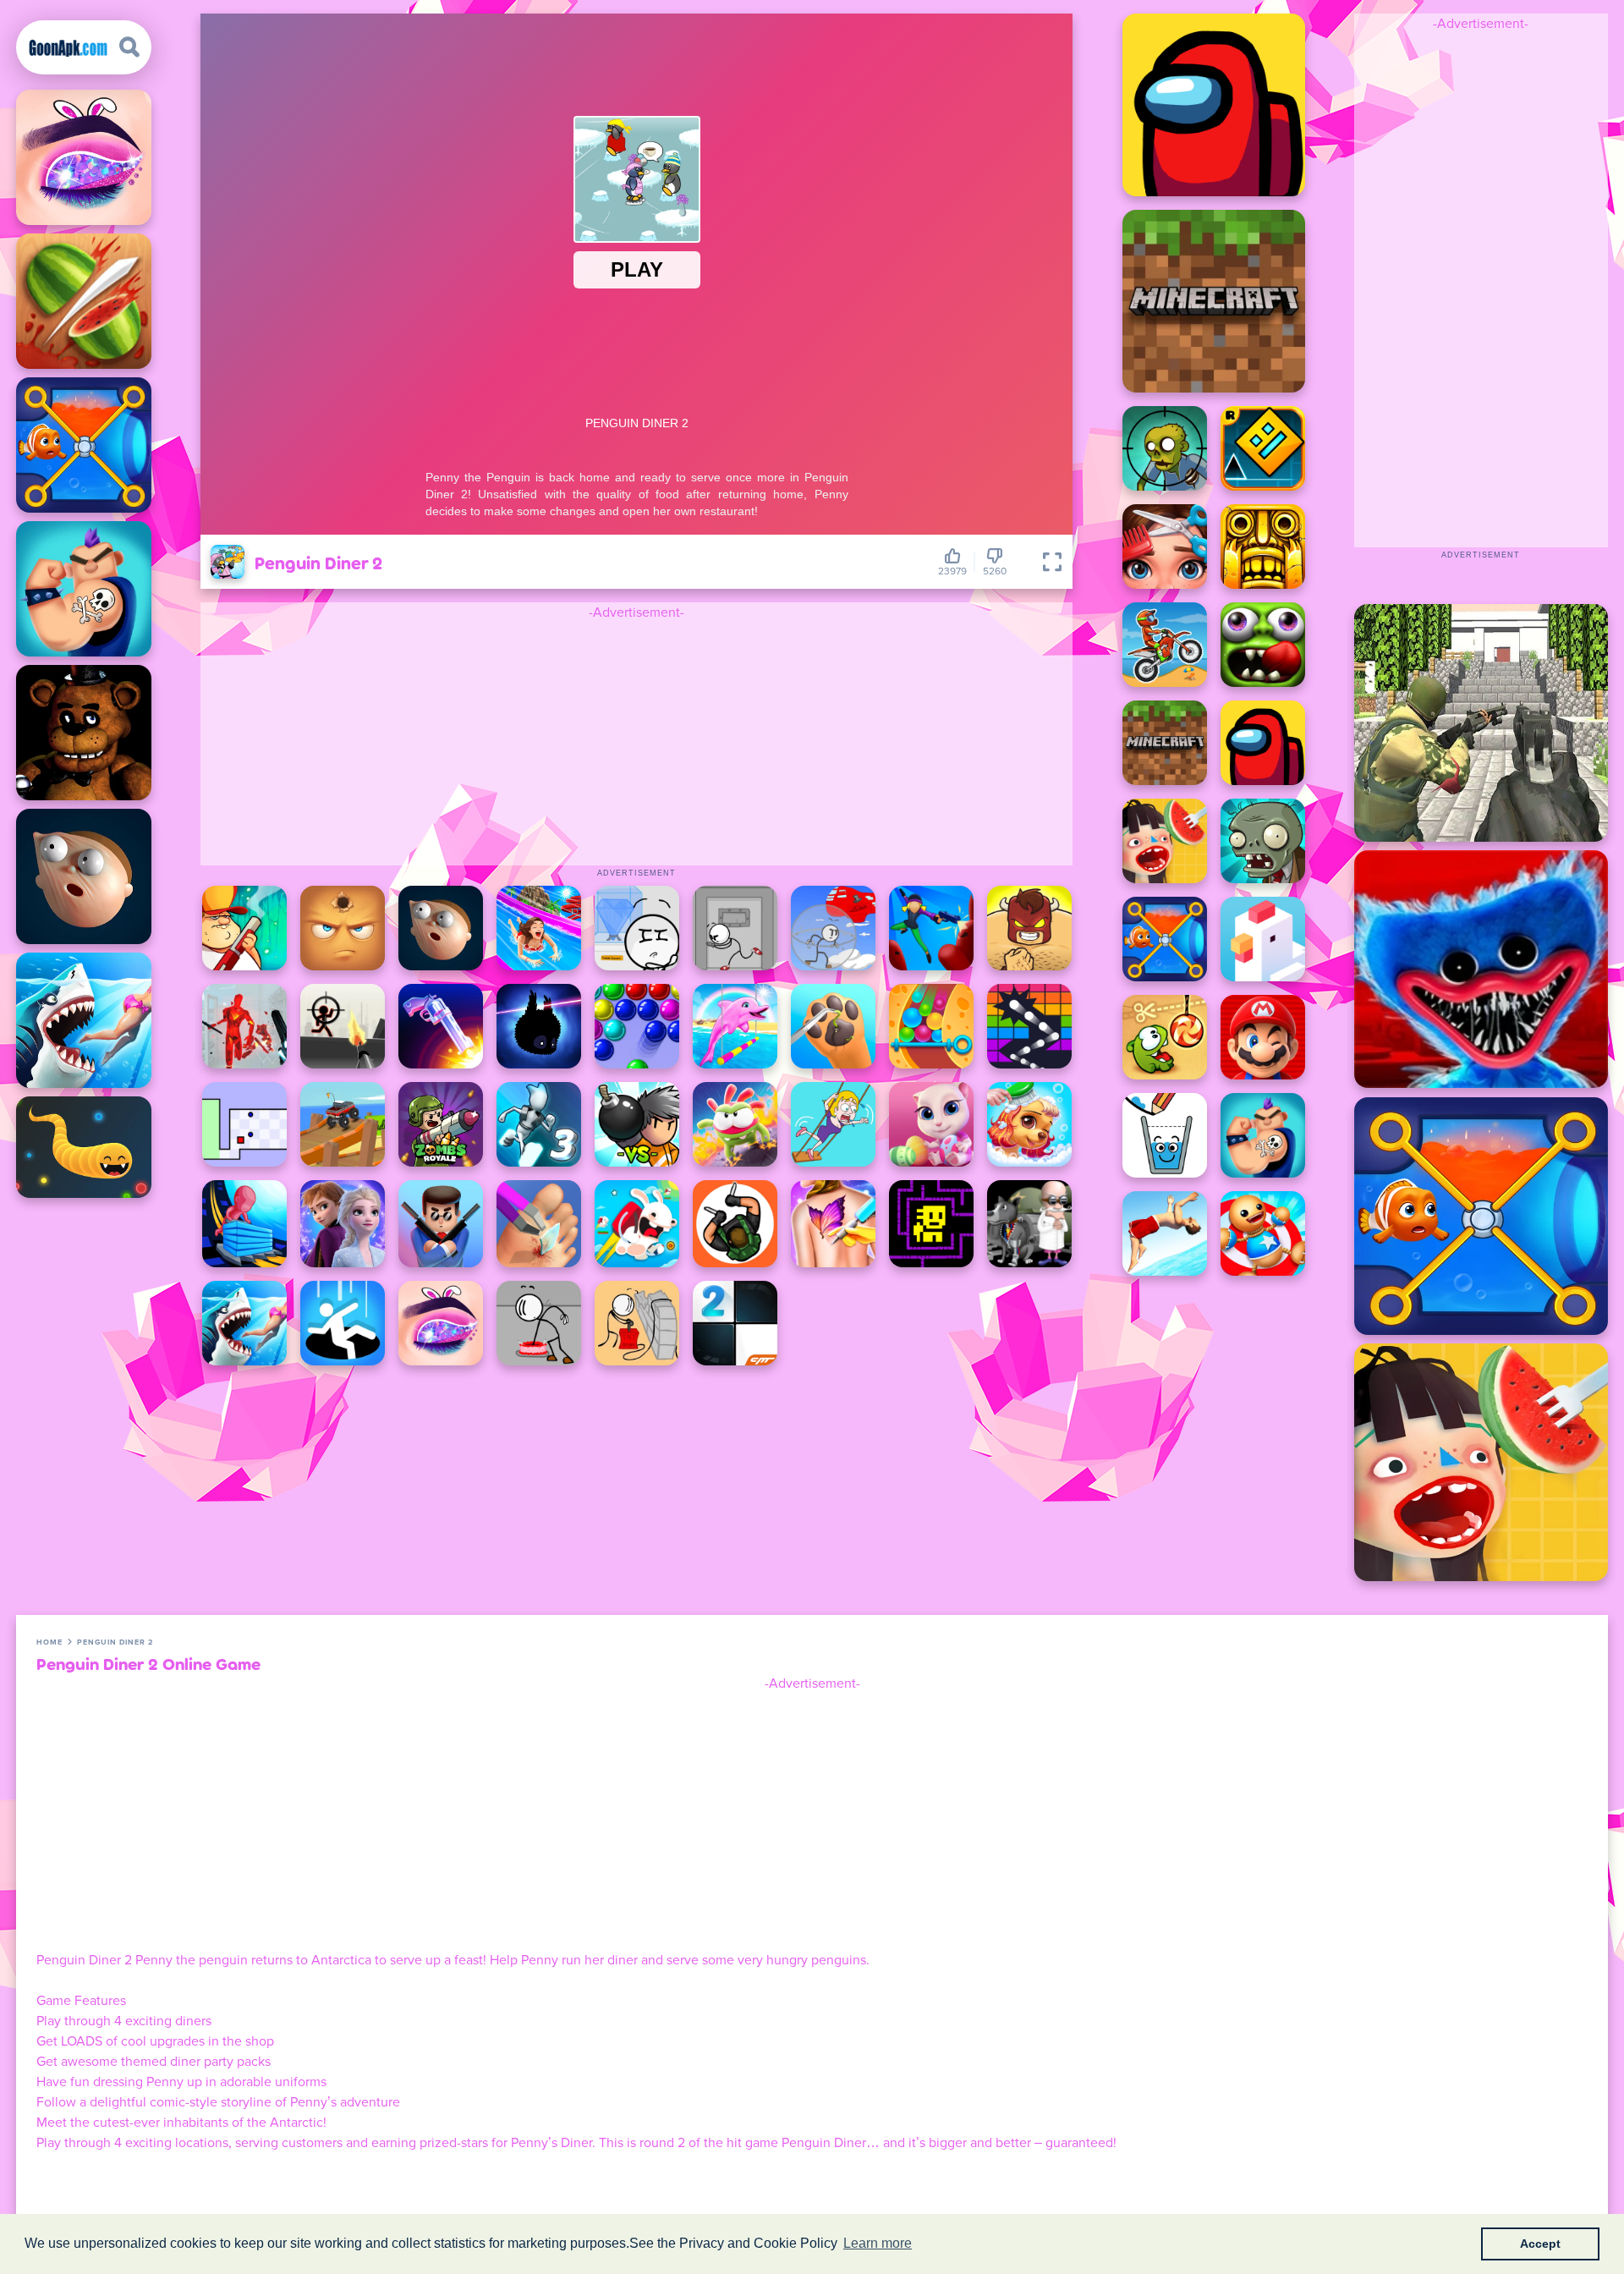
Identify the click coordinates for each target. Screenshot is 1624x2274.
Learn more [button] (878, 2243)
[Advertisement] (637, 741)
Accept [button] (1540, 2244)
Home (49, 1642)
